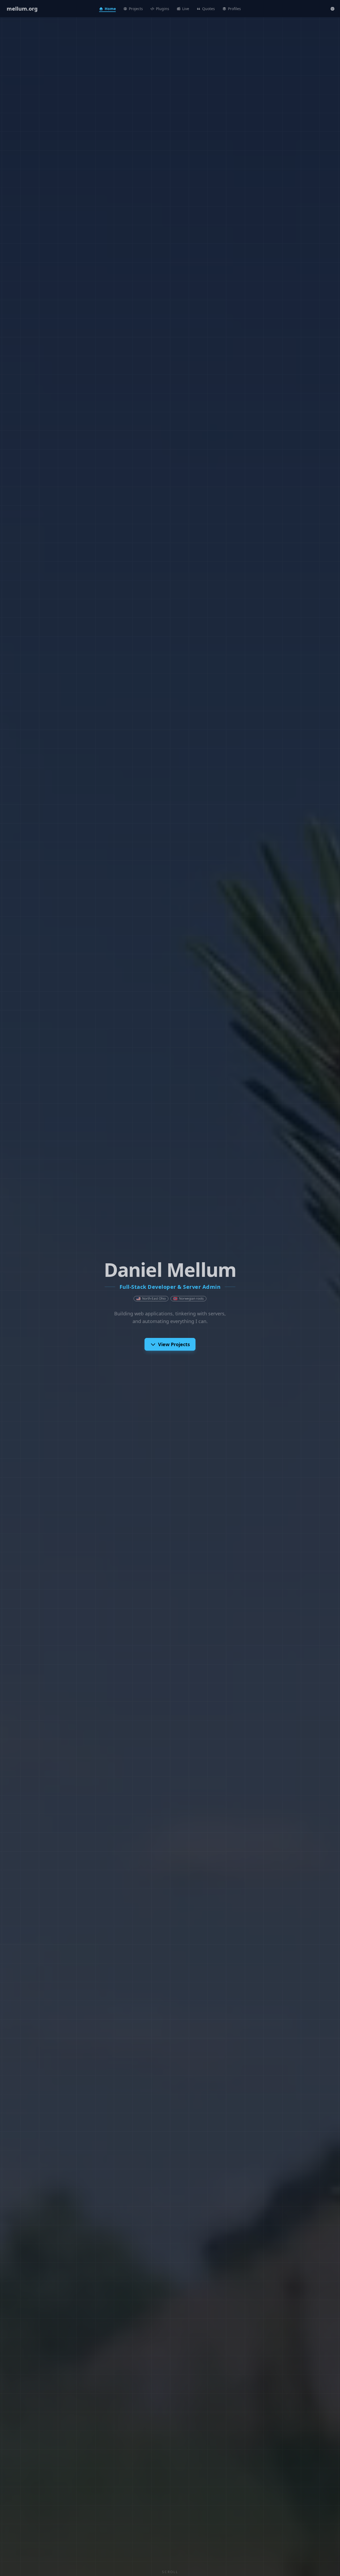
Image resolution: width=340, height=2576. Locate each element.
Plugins (163, 9)
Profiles (234, 9)
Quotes (209, 9)
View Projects (174, 1344)
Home (110, 9)
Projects (136, 9)
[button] (333, 9)
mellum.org (22, 9)
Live (186, 9)
